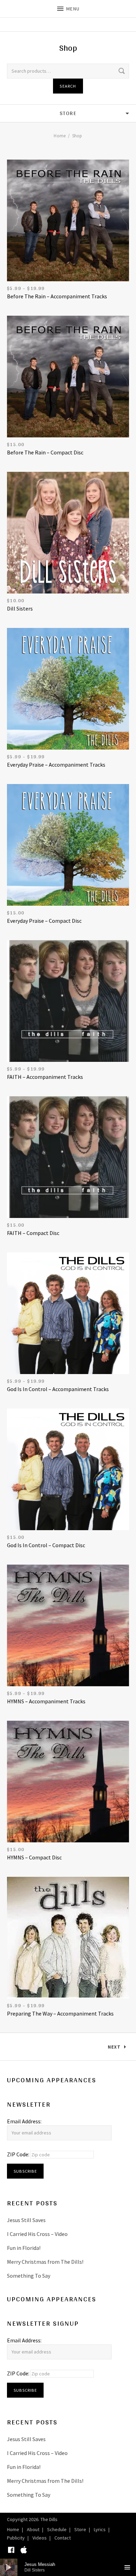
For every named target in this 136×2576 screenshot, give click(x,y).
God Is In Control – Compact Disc (46, 1545)
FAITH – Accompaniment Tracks (45, 1077)
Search (68, 86)
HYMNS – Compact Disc (34, 1857)
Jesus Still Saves (26, 2220)
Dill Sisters (20, 608)
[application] (68, 2567)
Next (114, 2047)
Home (60, 136)
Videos (40, 2538)
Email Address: (24, 2121)
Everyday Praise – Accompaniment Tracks (56, 765)
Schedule (57, 2529)
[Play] (9, 2567)
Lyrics (100, 2529)
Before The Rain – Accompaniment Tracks (57, 296)
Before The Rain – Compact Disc (45, 452)
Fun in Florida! (24, 2248)
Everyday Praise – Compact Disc (44, 921)
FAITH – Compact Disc (33, 1233)
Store (80, 2529)
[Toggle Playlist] (127, 2567)
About (33, 2529)
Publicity (16, 2538)
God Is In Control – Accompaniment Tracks (58, 1389)
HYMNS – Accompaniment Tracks (46, 1701)
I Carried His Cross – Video (37, 2234)
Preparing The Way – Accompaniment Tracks (60, 2013)
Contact (63, 2538)
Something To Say (29, 2276)
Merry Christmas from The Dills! (45, 2262)
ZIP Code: (19, 2154)
